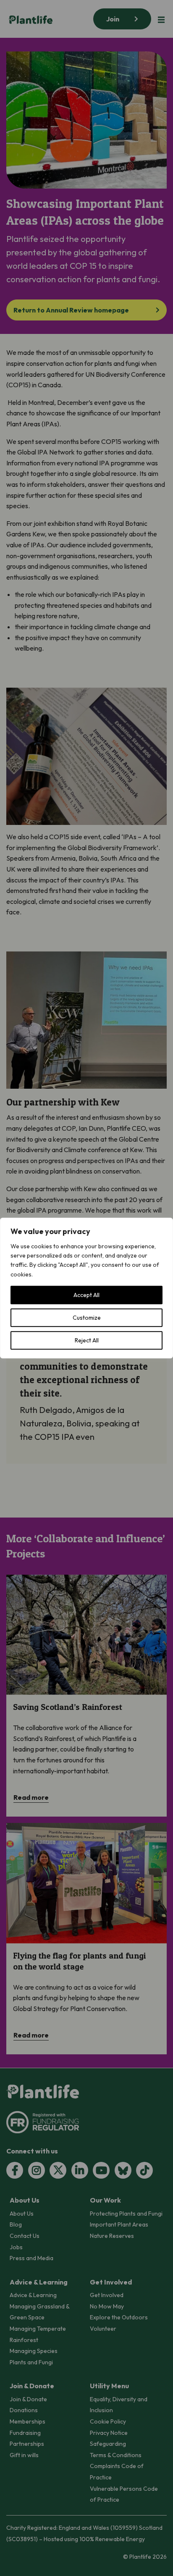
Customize (87, 1318)
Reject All (87, 1340)
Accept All (86, 1295)
